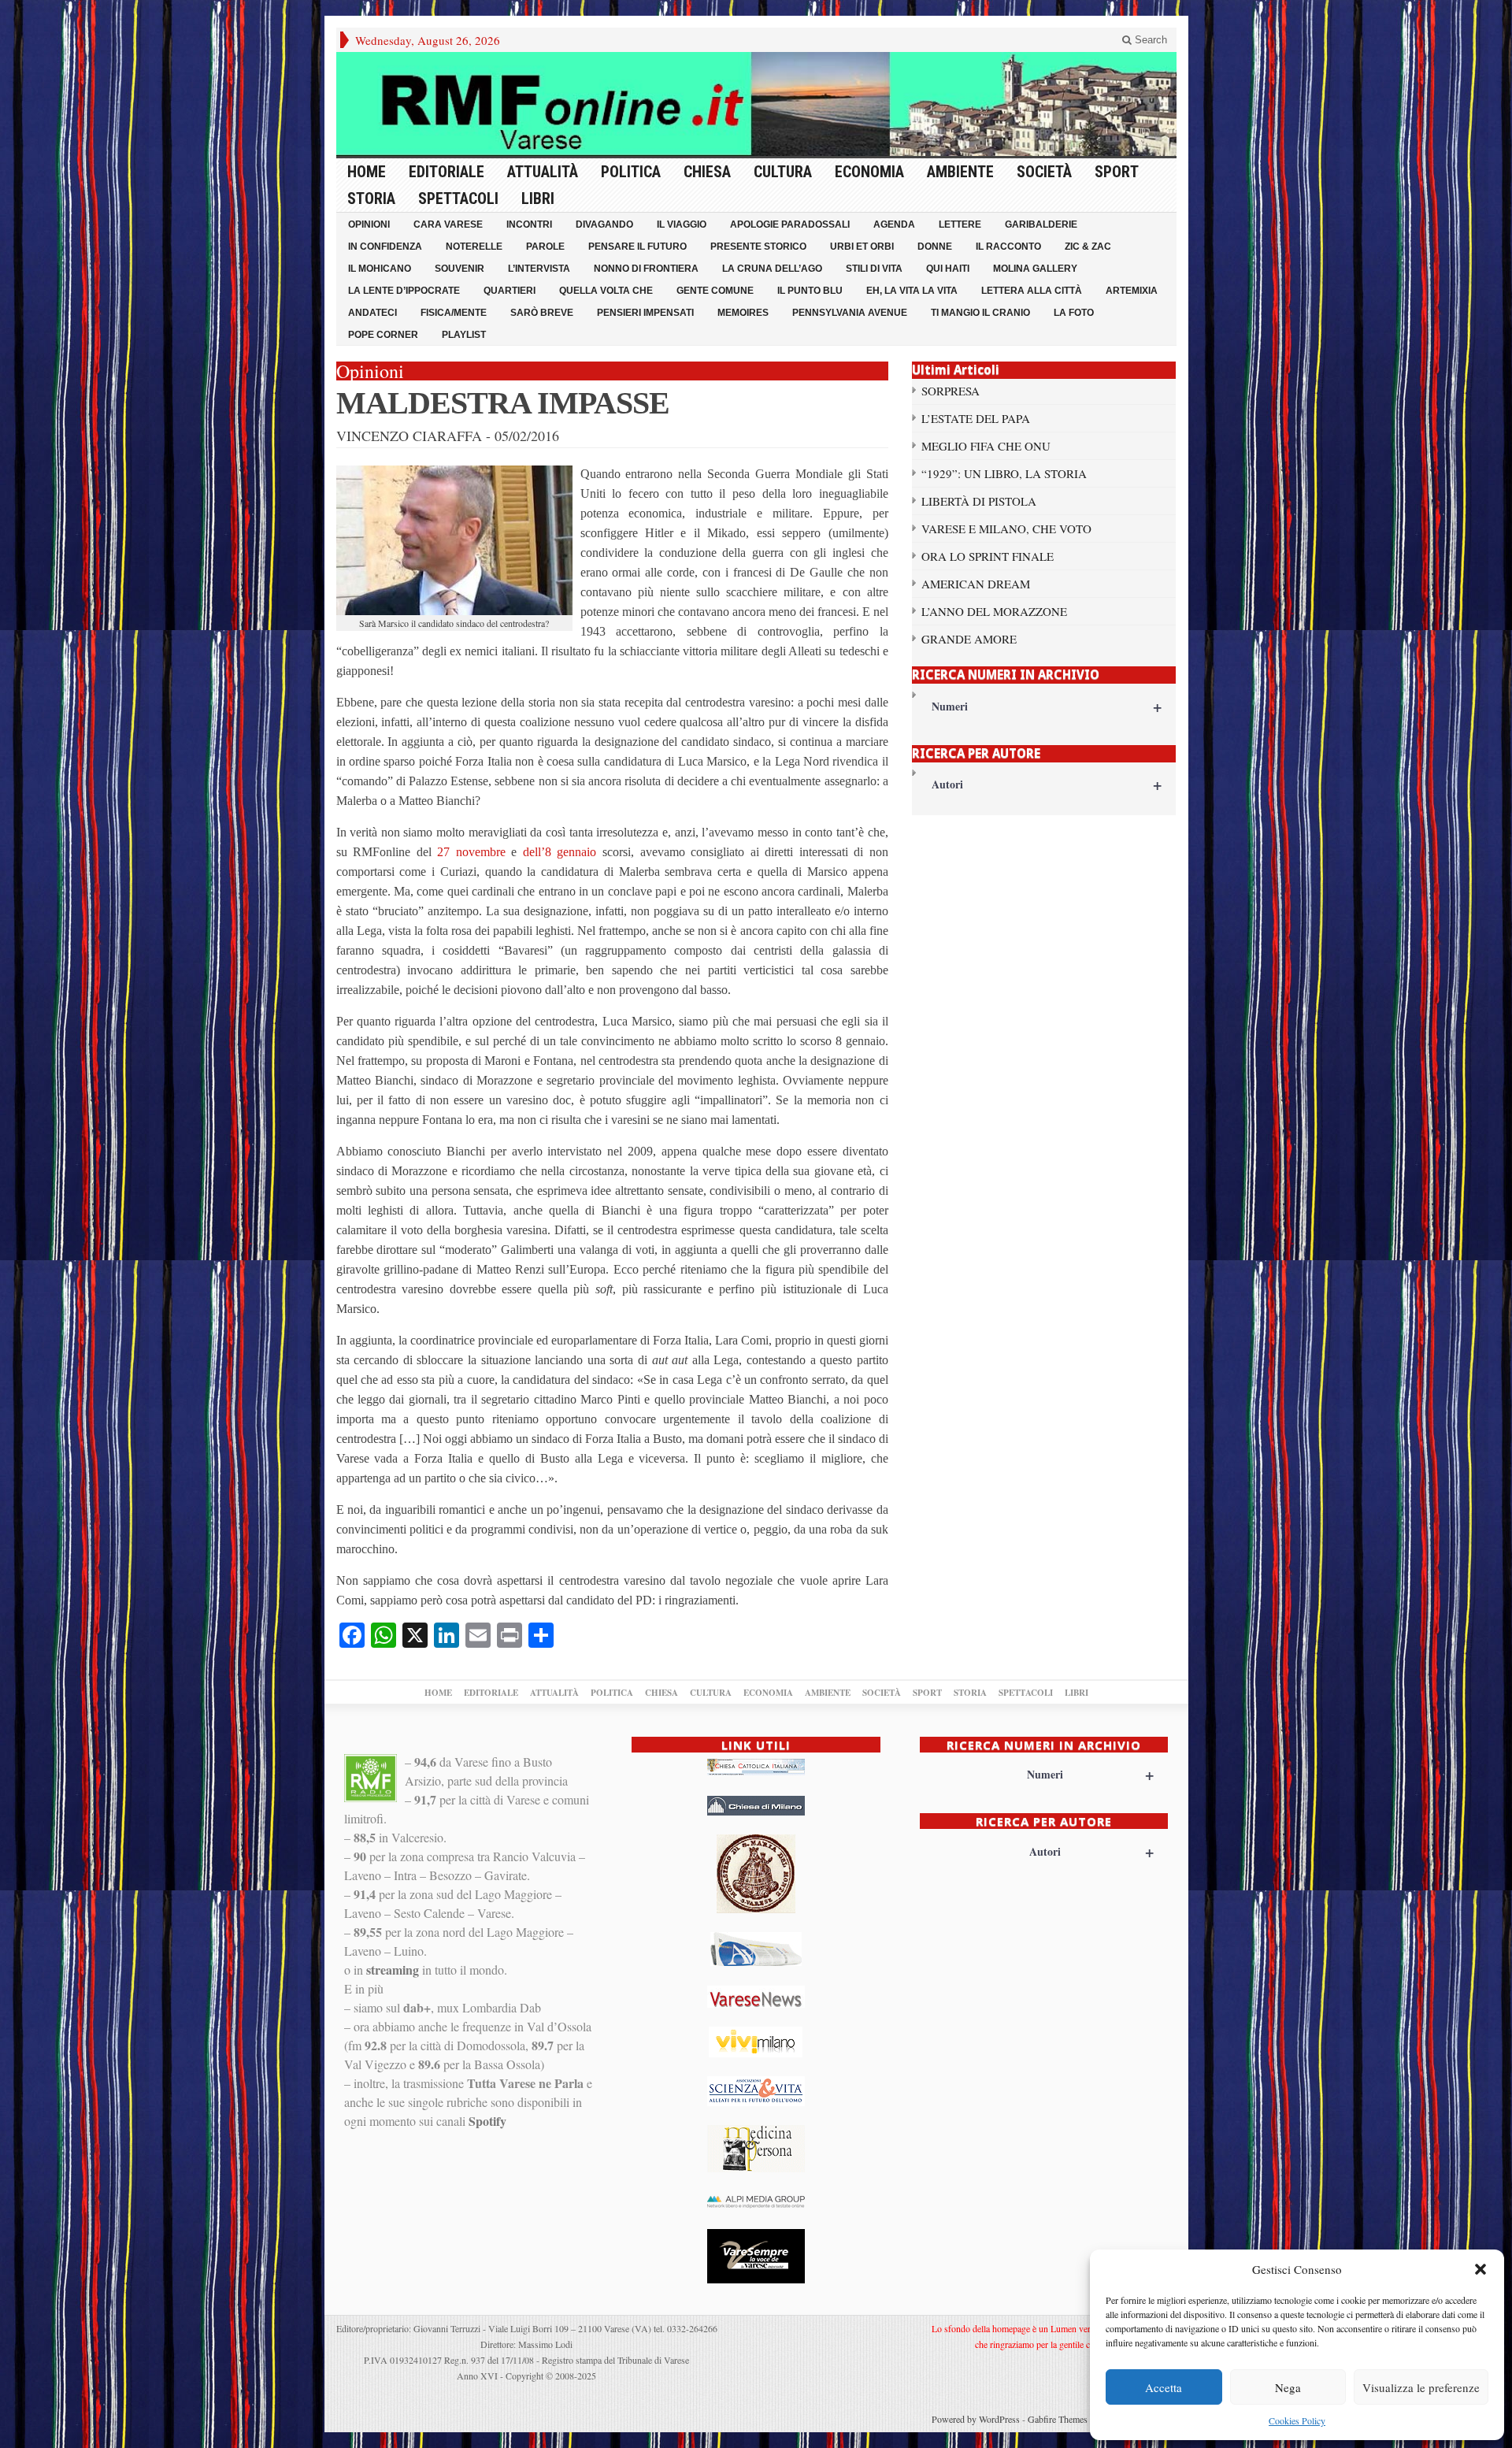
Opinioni (369, 224)
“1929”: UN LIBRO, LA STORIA (1004, 473)
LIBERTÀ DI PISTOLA (979, 501)
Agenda (894, 224)
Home (367, 172)
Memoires (743, 313)
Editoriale (447, 172)
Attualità (543, 172)
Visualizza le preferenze (1421, 2387)
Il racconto (1008, 247)
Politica (631, 172)
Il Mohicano (380, 269)
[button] (1480, 2269)
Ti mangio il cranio (980, 313)
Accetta (1164, 2387)
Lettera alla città (1032, 291)
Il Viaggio (682, 224)
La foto (1074, 313)
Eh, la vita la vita (912, 291)
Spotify (487, 2121)
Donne (935, 247)
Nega (1288, 2387)
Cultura (783, 172)
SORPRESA (951, 391)
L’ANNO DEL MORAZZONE (994, 611)
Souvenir (460, 269)
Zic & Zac (1088, 247)
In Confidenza (385, 247)
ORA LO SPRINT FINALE (988, 556)
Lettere (960, 224)
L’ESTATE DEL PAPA (976, 418)
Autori (1047, 784)
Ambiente (960, 172)
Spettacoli (458, 198)
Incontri (529, 224)
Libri (538, 198)
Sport (1117, 172)
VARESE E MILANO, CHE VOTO (1006, 529)
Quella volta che (606, 291)
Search (1149, 40)
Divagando (604, 224)
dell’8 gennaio (560, 852)
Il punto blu (810, 291)
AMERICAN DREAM (976, 584)
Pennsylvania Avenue (850, 313)
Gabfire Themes (1058, 2419)
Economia (869, 172)
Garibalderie (1041, 224)
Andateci (372, 313)
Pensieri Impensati (645, 313)
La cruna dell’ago (772, 269)
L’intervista (539, 269)
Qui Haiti (948, 269)
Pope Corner (383, 335)
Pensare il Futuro (637, 247)
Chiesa (707, 172)
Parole (545, 247)
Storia (371, 198)
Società (1044, 172)
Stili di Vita (874, 269)
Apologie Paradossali (790, 224)
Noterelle (474, 247)
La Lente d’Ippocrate (404, 291)
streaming (393, 1970)
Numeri (1047, 706)
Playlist (464, 335)
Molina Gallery (1035, 269)
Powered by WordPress (976, 2419)
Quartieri (510, 291)
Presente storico (758, 247)
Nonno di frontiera (646, 269)
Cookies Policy (1297, 2420)
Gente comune (715, 291)
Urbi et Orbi (862, 247)
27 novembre (471, 852)
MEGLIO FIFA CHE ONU (986, 446)
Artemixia (1132, 291)
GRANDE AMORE (969, 639)
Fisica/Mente (454, 313)
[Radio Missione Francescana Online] (756, 104)
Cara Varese (448, 224)
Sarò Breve (542, 313)
